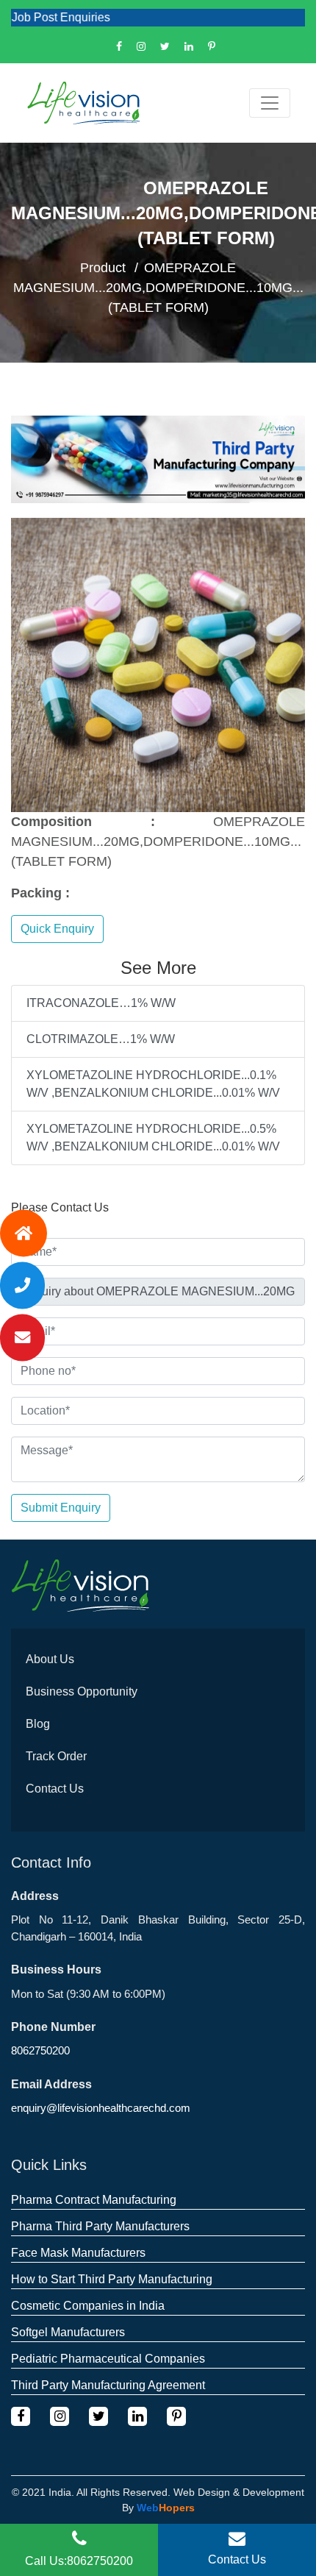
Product (103, 268)
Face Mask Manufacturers (78, 2253)
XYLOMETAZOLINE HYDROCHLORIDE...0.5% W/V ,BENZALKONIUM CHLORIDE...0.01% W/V (153, 1138)
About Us (50, 1659)
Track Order (56, 1756)
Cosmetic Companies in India (88, 2306)
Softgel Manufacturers (68, 2332)
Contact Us (55, 1789)
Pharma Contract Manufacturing (94, 2200)
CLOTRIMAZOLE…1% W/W (101, 1039)
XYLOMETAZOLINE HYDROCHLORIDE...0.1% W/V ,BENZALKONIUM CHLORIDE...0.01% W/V (153, 1084)
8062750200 (40, 2050)
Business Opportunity (82, 1691)
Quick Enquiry (57, 929)
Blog (38, 1724)
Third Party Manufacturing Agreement (108, 2385)
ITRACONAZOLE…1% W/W (101, 1003)
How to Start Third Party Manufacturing (112, 2279)
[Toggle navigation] (270, 103)
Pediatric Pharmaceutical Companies (108, 2359)
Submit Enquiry (61, 1508)
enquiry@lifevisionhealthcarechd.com (101, 2108)
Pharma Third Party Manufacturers (100, 2226)
